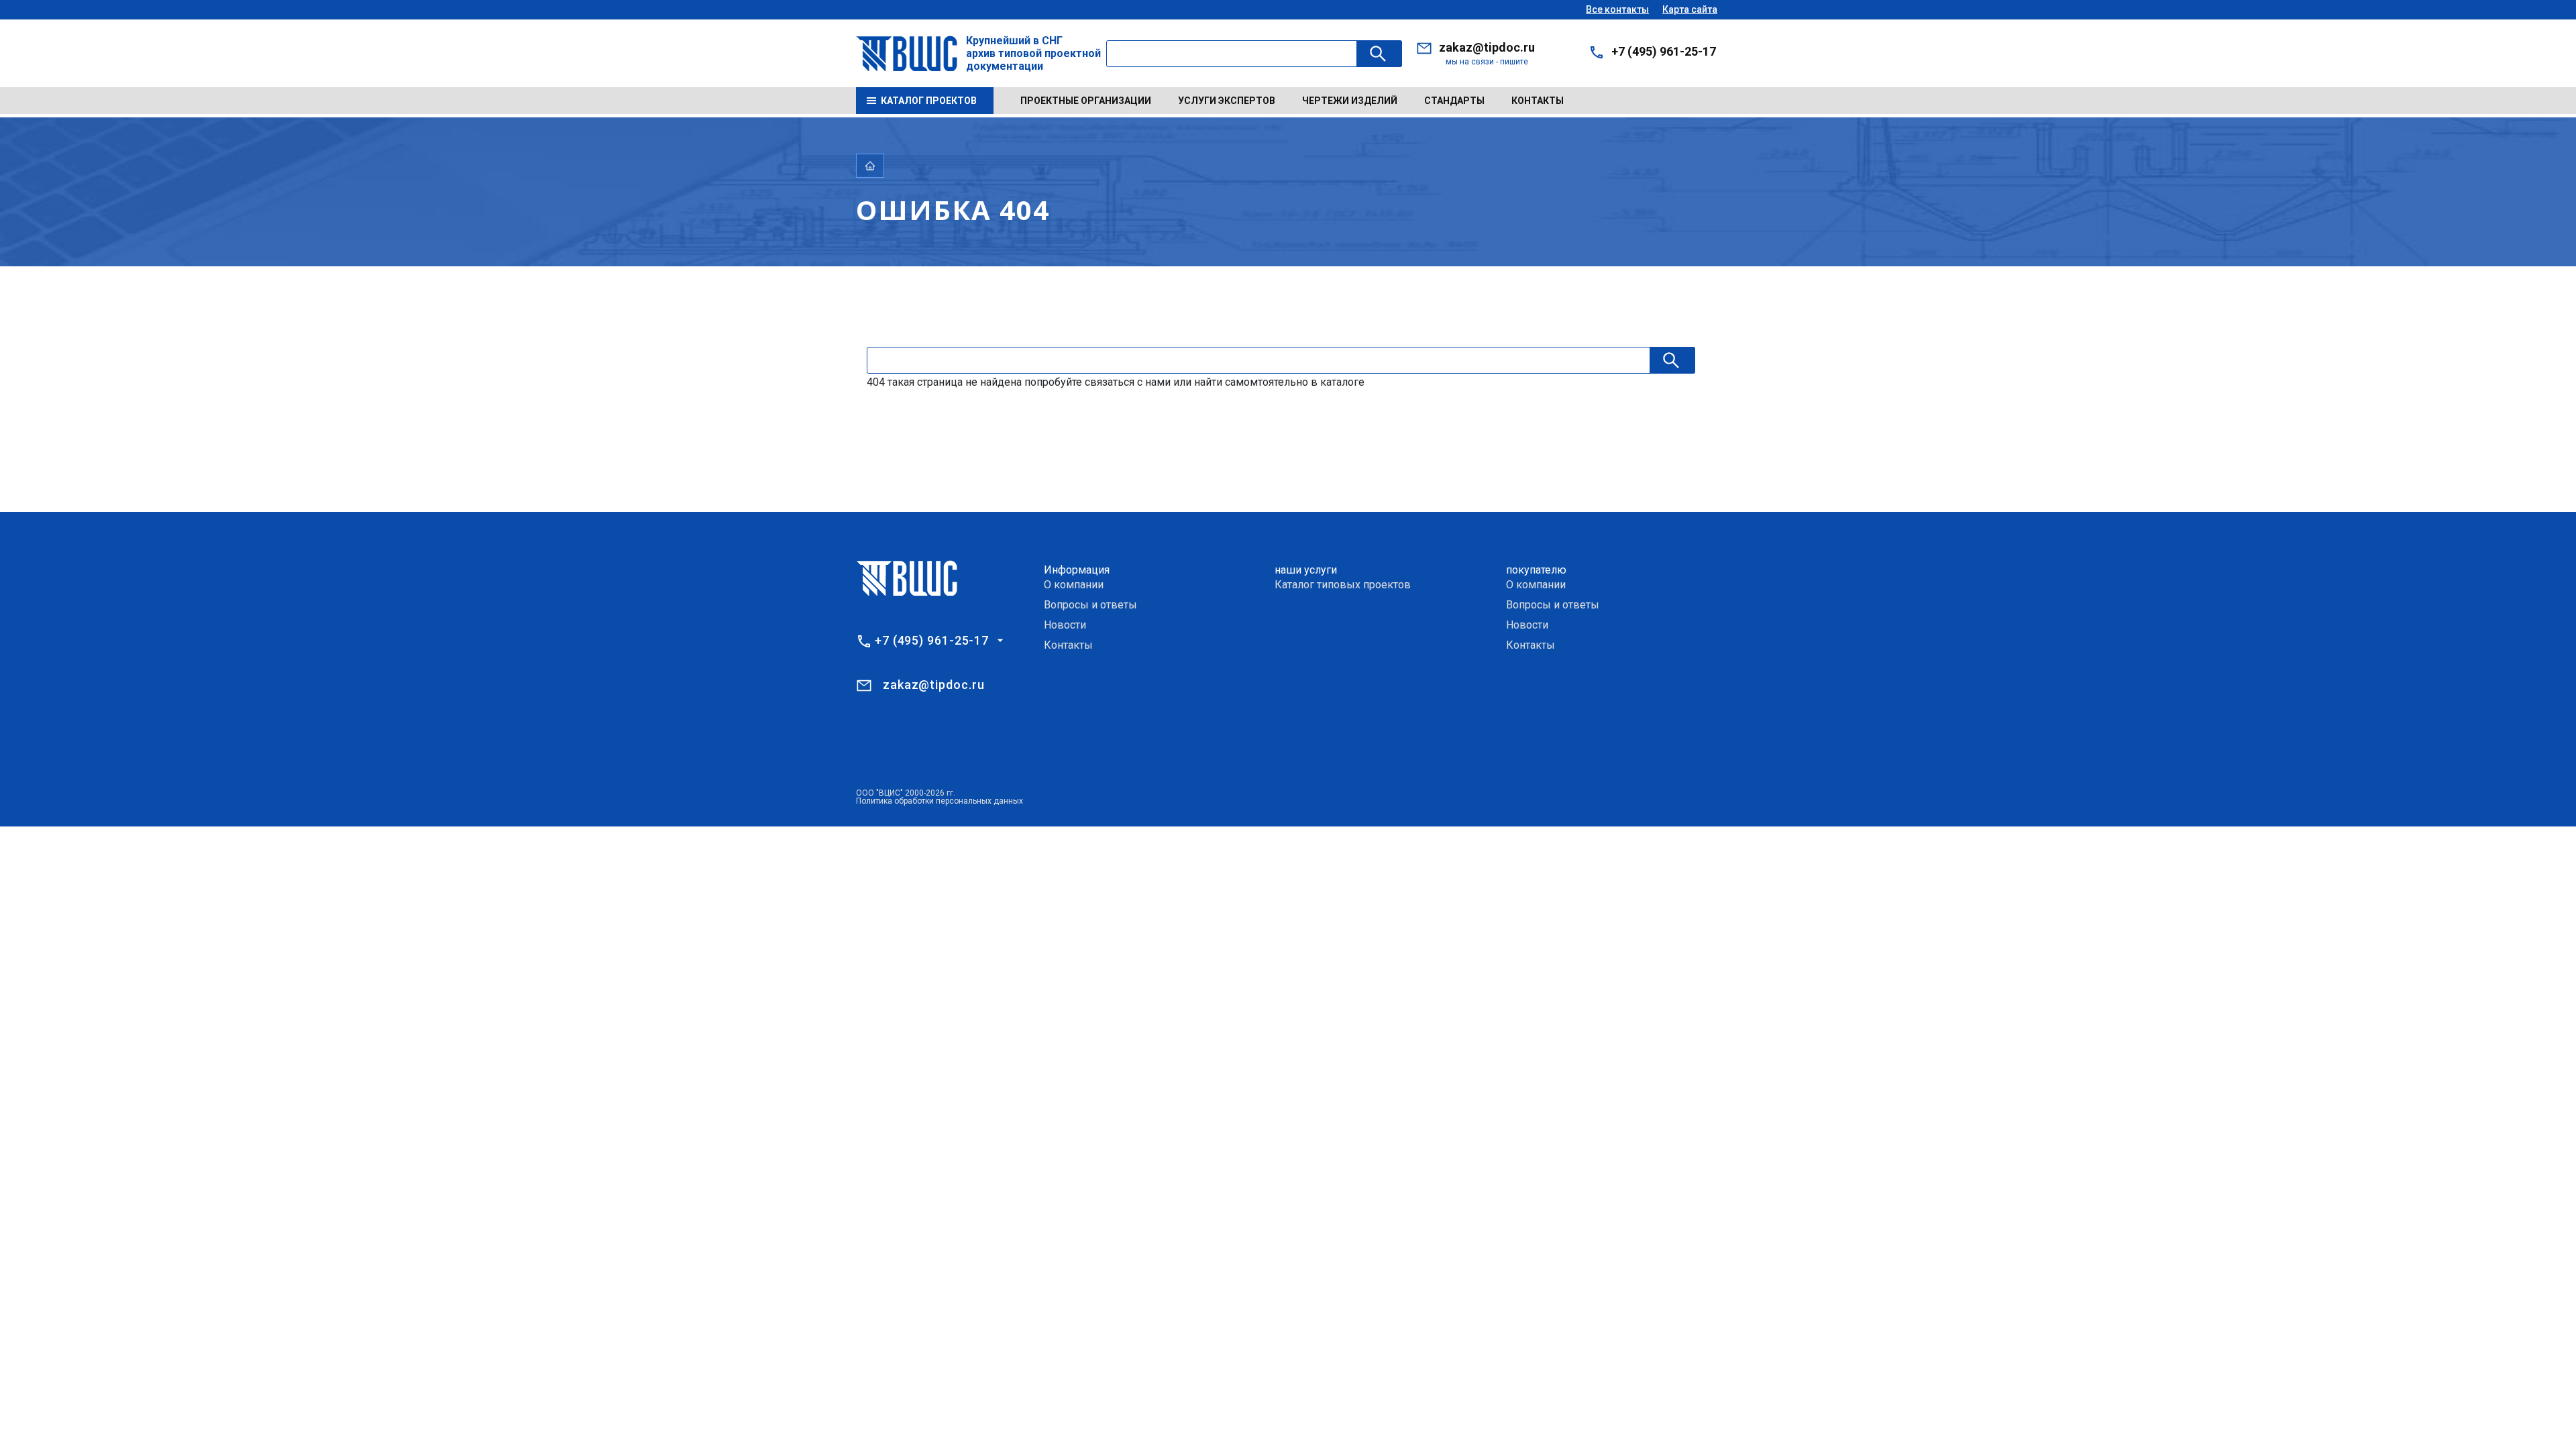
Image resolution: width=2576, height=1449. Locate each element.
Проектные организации (1086, 101)
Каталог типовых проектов (1343, 585)
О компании (1074, 585)
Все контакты (1617, 9)
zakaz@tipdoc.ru (1487, 47)
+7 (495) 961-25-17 (1664, 51)
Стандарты (1454, 101)
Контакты (1538, 101)
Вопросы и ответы (1090, 605)
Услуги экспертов (1227, 101)
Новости (1065, 625)
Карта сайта (1690, 9)
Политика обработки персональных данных (940, 801)
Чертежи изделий (1350, 101)
